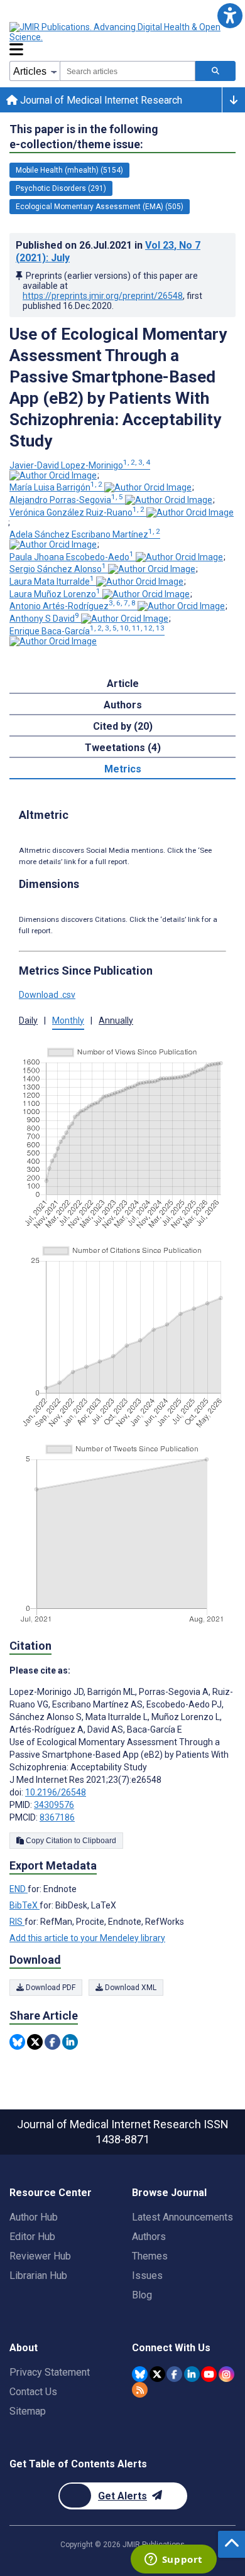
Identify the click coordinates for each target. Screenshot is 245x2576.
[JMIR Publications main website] (116, 32)
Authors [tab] (123, 705)
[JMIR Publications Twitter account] (157, 2374)
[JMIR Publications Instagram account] (226, 2374)
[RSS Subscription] (140, 2390)
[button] (230, 15)
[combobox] (128, 71)
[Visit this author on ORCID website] (53, 475)
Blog (142, 2295)
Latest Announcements (182, 2217)
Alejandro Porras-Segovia (66, 500)
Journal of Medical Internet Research (100, 100)
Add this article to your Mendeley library (87, 1938)
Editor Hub (32, 2237)
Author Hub (34, 2217)
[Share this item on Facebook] (52, 2042)
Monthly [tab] (68, 1020)
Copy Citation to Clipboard (70, 1841)
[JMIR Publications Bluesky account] (140, 2374)
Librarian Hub (38, 2276)
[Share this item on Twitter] (35, 2042)
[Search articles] (215, 71)
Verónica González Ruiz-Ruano (77, 512)
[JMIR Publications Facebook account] (174, 2374)
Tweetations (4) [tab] (123, 748)
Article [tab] (123, 684)
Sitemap (28, 2411)
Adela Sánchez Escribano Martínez (85, 534)
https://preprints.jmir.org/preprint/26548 (103, 296)
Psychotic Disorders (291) (61, 188)
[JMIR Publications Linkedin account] (192, 2374)
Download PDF (50, 1988)
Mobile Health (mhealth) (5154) (69, 170)
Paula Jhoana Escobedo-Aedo (72, 557)
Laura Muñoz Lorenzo (55, 594)
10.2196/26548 (56, 1792)
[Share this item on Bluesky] (17, 2042)
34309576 (54, 1805)
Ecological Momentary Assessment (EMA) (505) (100, 207)
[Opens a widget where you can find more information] (173, 2560)
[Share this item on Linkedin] (70, 2042)
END (19, 1889)
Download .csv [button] (47, 995)
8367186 (57, 1817)
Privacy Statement (50, 2372)
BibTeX (24, 1905)
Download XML (130, 1988)
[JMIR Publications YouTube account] (209, 2374)
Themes (150, 2256)
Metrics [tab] (123, 769)
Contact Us (33, 2392)
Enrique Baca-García (87, 631)
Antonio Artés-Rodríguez (73, 606)
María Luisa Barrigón (56, 487)
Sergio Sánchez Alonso (58, 569)
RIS (17, 1922)
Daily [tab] (28, 1020)
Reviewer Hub (40, 2256)
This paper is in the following (84, 137)
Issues (147, 2276)
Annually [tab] (116, 1020)
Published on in (108, 252)
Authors (149, 2237)
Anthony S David (44, 619)
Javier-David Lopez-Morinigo (80, 465)
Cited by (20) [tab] (123, 726)
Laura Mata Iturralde (52, 582)
